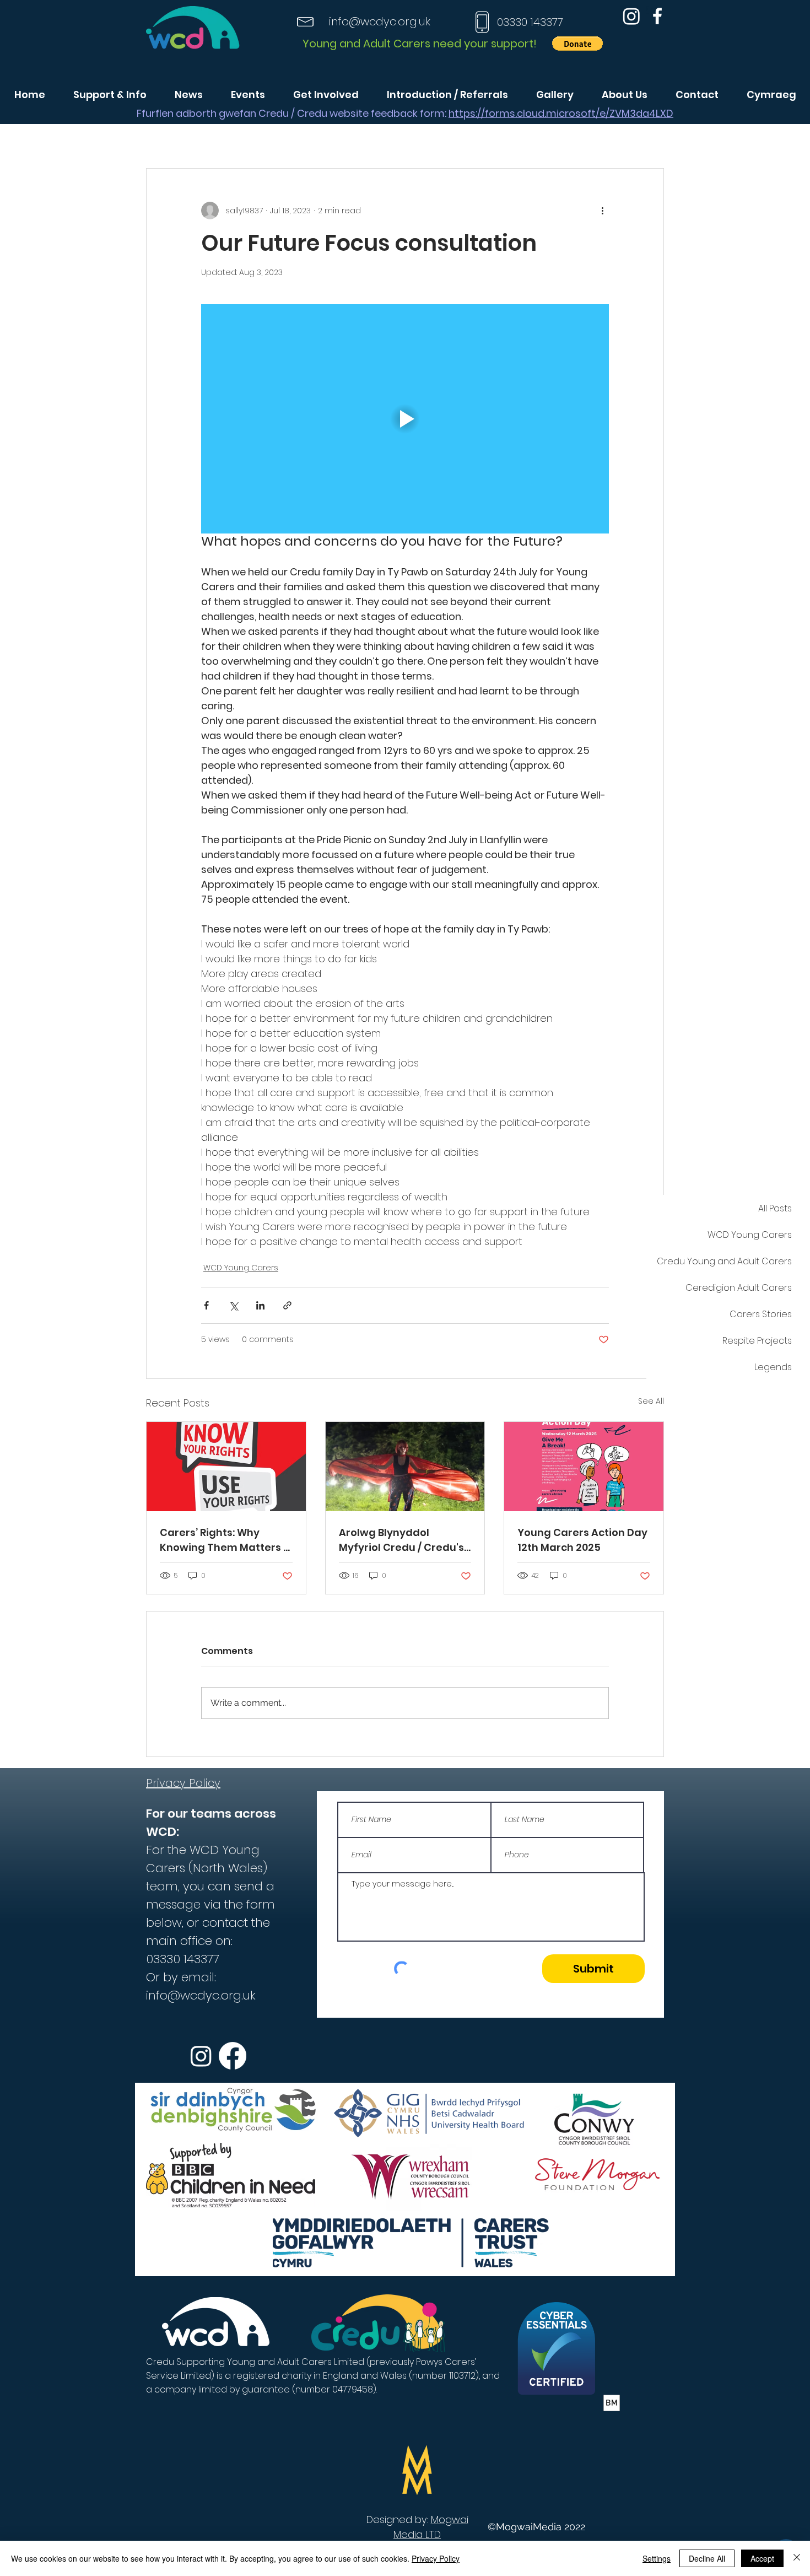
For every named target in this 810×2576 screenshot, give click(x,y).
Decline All (707, 2558)
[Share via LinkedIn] (260, 1305)
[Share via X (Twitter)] (233, 1305)
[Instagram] (631, 16)
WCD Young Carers (241, 1268)
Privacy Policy (436, 2558)
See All (651, 1401)
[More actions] (602, 211)
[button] (577, 44)
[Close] (797, 2558)
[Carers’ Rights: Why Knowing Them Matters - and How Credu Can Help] (226, 1467)
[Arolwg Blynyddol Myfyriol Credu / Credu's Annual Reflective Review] (405, 1467)
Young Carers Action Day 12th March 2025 (582, 1540)
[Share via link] (287, 1305)
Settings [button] (657, 2558)
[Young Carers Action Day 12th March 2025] (584, 1467)
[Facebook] (657, 16)
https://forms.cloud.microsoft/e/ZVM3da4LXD (561, 113)
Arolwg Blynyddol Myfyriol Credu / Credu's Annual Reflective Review (404, 1540)
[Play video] (405, 419)
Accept (762, 2558)
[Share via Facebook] (206, 1305)
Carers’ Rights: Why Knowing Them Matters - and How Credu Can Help (225, 1540)
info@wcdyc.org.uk (380, 21)
